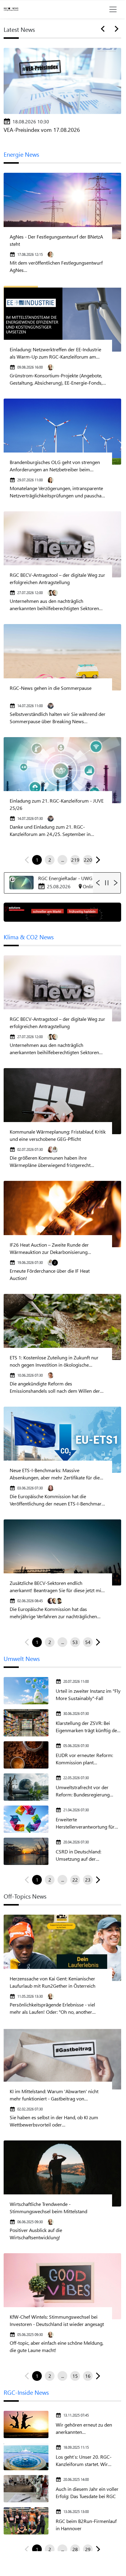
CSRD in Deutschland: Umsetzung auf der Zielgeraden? (78, 1855)
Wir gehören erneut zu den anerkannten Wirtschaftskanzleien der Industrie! (84, 2429)
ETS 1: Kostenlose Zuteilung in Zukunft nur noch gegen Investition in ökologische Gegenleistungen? (54, 1361)
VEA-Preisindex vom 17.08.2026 (42, 130)
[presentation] (104, 29)
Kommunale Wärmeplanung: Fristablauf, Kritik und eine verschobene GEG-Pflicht (58, 1135)
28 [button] (75, 2549)
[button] (97, 860)
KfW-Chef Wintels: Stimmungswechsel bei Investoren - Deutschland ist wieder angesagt (57, 2320)
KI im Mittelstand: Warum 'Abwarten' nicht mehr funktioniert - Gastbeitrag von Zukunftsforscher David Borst (54, 2095)
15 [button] (75, 2376)
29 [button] (88, 2549)
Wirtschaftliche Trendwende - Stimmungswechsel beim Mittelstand (48, 2208)
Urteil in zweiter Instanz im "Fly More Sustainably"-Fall (88, 1694)
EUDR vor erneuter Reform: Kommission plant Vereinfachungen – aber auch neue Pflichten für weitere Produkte (86, 1759)
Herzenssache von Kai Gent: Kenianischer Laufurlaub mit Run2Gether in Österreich (53, 1982)
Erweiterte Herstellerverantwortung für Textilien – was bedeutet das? (86, 1823)
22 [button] (75, 1880)
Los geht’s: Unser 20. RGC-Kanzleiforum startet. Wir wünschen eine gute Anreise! (86, 2461)
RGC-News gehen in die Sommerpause (51, 688)
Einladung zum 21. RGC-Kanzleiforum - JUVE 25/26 (57, 804)
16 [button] (88, 2376)
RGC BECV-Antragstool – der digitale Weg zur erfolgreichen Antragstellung (57, 578)
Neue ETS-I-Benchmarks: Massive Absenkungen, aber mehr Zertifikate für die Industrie (55, 1474)
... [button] (63, 860)
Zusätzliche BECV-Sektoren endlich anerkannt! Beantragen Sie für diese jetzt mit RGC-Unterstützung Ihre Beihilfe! (56, 1587)
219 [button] (75, 860)
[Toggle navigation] (113, 9)
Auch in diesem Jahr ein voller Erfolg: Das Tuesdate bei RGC (87, 2492)
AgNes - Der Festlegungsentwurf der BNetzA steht (56, 240)
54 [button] (88, 1642)
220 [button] (88, 860)
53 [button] (75, 1642)
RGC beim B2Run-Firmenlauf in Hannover (86, 2525)
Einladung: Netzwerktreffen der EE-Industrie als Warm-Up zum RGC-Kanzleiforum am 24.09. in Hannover (55, 353)
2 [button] (50, 860)
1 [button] (37, 860)
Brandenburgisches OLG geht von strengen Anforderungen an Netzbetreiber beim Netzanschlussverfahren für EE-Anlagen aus (55, 466)
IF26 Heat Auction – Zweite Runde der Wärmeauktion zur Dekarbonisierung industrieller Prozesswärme (49, 1249)
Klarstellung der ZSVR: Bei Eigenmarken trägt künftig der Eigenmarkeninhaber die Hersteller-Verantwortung (87, 1727)
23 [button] (88, 1880)
